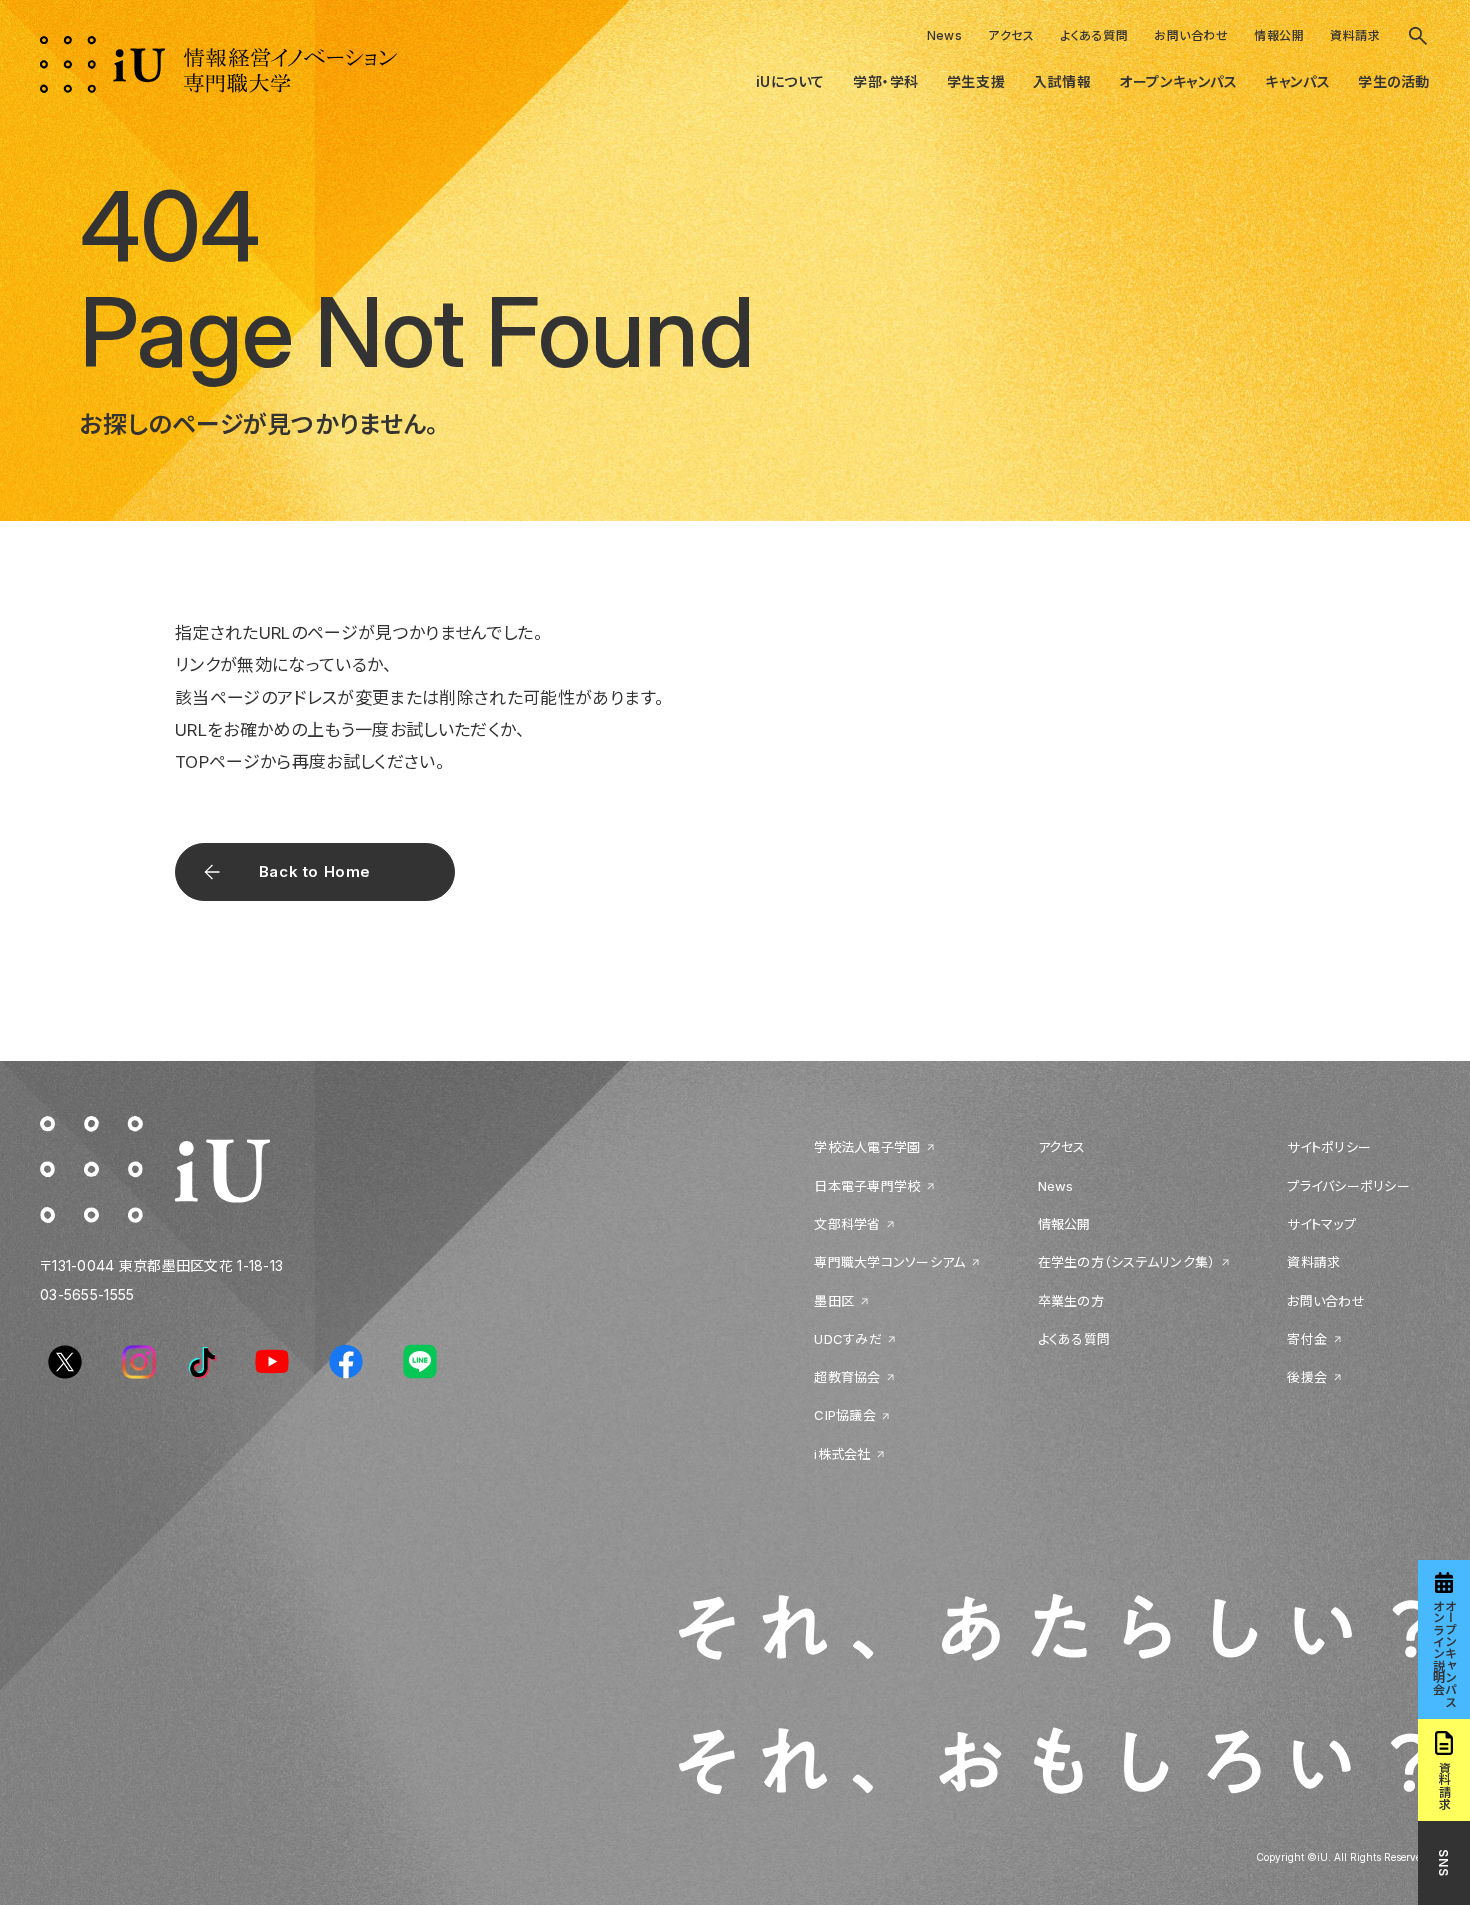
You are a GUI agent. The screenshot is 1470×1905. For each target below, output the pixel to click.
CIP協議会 (845, 1415)
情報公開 (1279, 35)
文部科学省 (847, 1224)
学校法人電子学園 (867, 1147)
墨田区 (834, 1301)
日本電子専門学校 (867, 1186)
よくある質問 (1094, 35)
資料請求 (1355, 35)
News (945, 35)
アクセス (1011, 35)
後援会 (1307, 1377)
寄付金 (1307, 1339)
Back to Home (315, 871)
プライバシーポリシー (1348, 1186)
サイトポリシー (1329, 1147)
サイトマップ (1321, 1224)
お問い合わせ (1191, 35)
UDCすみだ (848, 1339)
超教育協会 (847, 1377)
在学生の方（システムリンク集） (1127, 1262)
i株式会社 (842, 1454)
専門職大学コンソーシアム (889, 1262)
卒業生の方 (1071, 1301)
